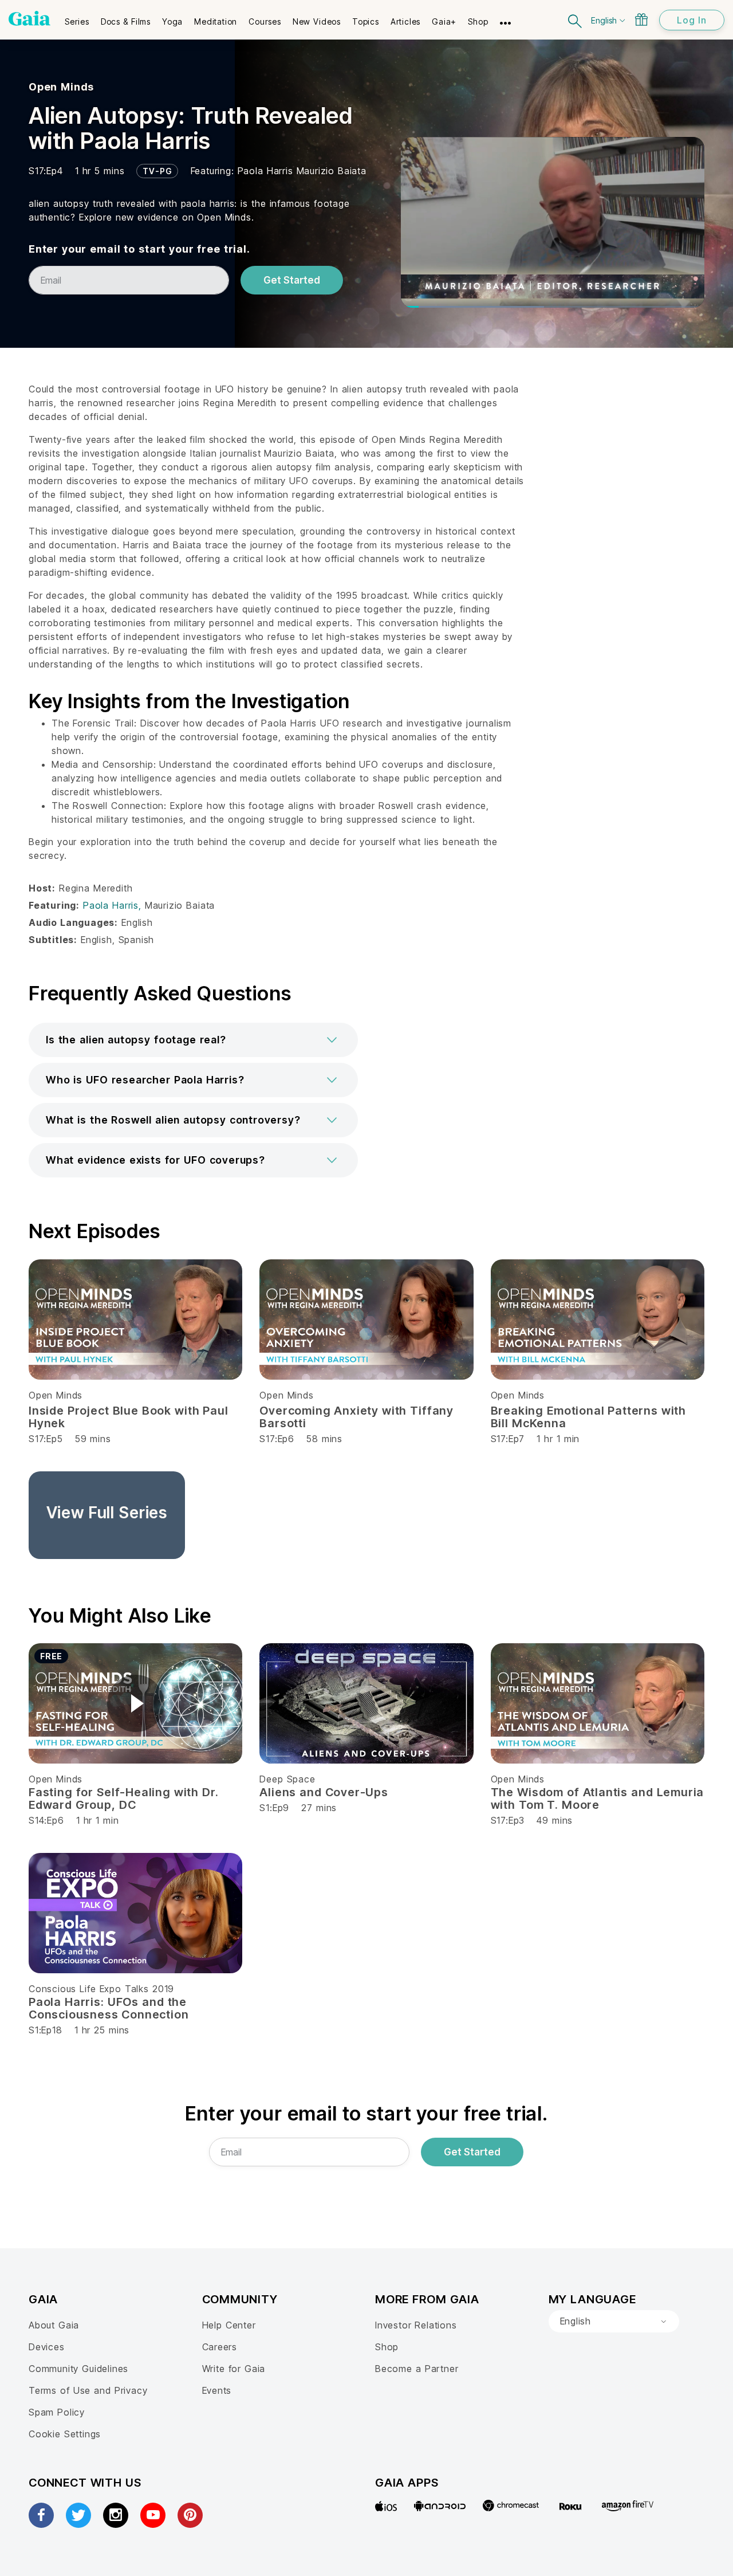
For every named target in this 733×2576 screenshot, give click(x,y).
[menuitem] (77, 18)
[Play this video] (136, 1703)
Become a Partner (417, 2369)
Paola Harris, (114, 905)
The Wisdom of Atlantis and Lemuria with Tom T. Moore (598, 1799)
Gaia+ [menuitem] (444, 21)
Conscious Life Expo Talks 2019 (101, 1989)
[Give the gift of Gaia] (641, 19)
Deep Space (287, 1779)
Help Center (229, 2325)
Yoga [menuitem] (172, 21)
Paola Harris (267, 171)
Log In (692, 20)
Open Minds (61, 87)
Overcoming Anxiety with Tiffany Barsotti (356, 1417)
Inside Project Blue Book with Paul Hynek (129, 1417)
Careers (220, 2347)
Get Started (292, 280)
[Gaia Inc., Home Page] (29, 18)
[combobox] (614, 2322)
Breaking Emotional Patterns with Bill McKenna (588, 1417)
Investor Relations (416, 2325)
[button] (193, 1040)
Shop (387, 2347)
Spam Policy (57, 2412)
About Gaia (54, 2325)
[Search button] (576, 20)
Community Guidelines (78, 2369)
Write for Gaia (234, 2369)
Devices (47, 2347)
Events (217, 2390)
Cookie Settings (65, 2434)
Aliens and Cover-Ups (324, 1792)
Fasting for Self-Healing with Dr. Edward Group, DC (124, 1799)
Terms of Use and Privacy (88, 2390)
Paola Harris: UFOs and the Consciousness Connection (109, 2008)
